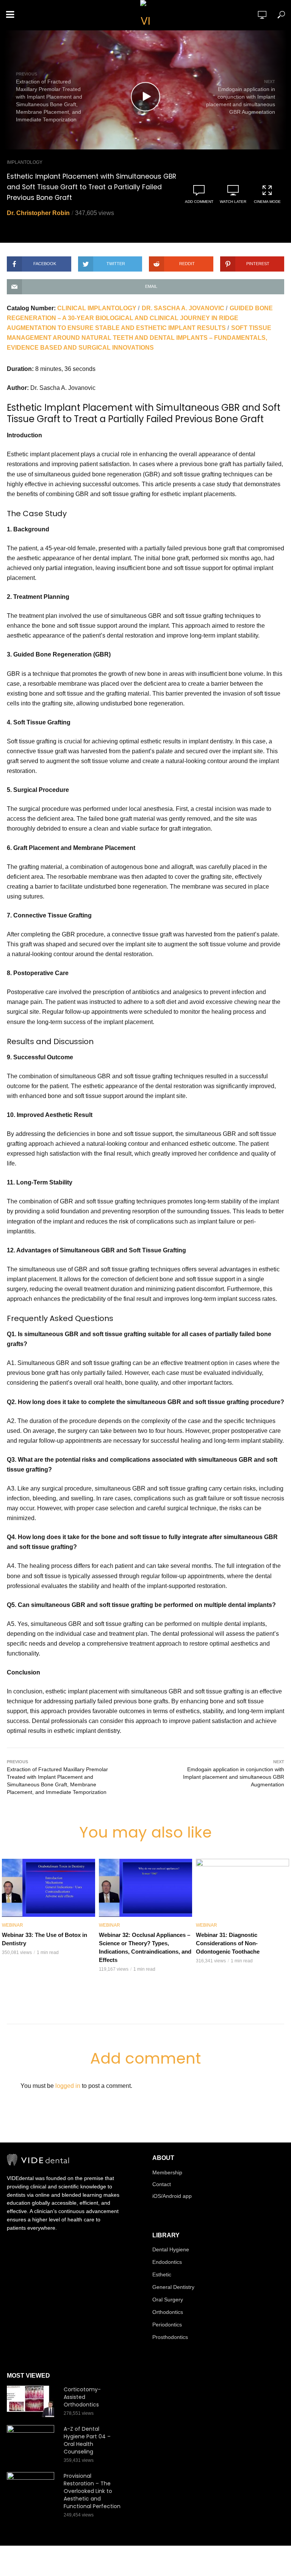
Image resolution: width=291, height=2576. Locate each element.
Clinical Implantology (97, 308)
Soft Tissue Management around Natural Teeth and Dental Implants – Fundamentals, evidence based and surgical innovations (139, 338)
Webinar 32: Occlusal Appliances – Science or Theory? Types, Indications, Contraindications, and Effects (145, 1947)
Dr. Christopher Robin (38, 213)
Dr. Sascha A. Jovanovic (183, 308)
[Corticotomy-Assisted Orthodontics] (32, 2401)
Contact (162, 2184)
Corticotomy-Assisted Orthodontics (82, 2397)
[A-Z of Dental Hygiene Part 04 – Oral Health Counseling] (32, 2441)
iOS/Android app (172, 2196)
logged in (68, 2086)
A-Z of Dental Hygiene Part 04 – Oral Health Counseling (87, 2440)
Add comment (199, 202)
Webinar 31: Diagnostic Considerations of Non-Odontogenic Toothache (228, 1943)
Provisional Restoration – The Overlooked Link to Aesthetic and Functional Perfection (92, 2491)
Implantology (25, 162)
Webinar (13, 1925)
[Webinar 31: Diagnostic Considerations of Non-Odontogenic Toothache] (242, 1888)
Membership (167, 2172)
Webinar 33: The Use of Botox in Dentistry (45, 1939)
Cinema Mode (267, 202)
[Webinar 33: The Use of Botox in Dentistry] (48, 1888)
